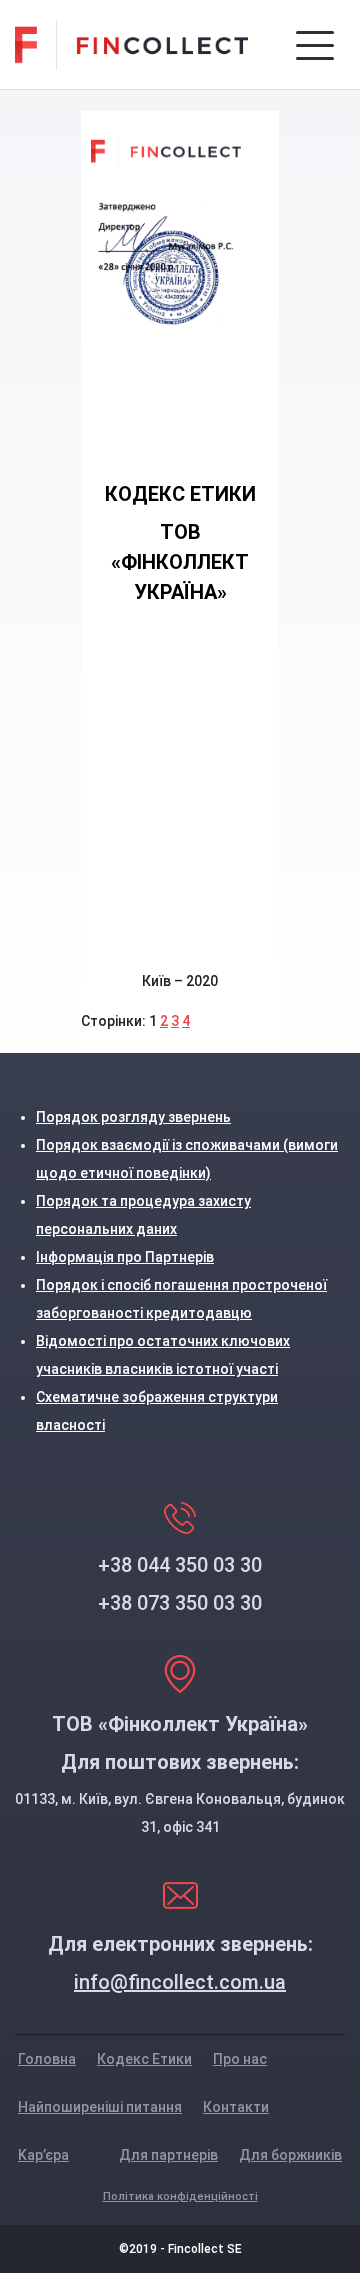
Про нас (240, 2059)
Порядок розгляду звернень (133, 1117)
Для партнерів (168, 2155)
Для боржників (290, 2155)
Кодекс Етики (144, 2059)
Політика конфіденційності (180, 2196)
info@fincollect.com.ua (180, 1982)
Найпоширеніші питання (100, 2107)
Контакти (236, 2107)
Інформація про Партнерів (125, 1257)
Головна (47, 2059)
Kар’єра (43, 2155)
